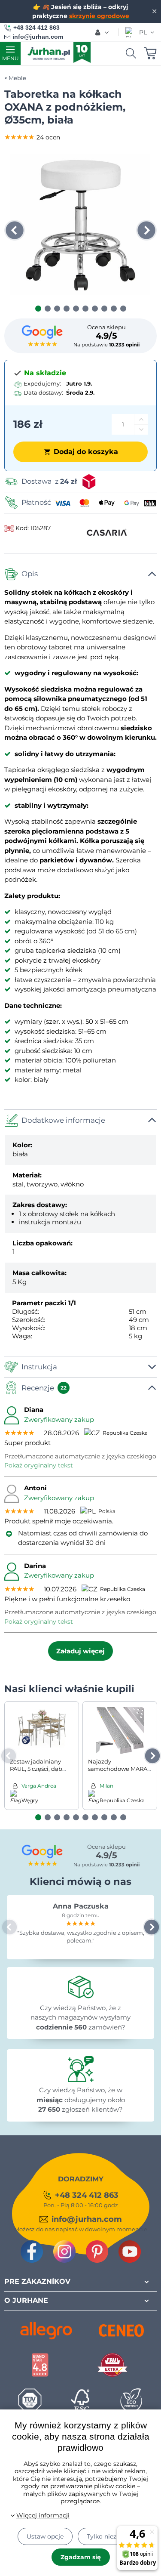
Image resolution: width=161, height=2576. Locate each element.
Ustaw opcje (45, 2536)
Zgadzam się (81, 2557)
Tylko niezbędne (111, 2536)
